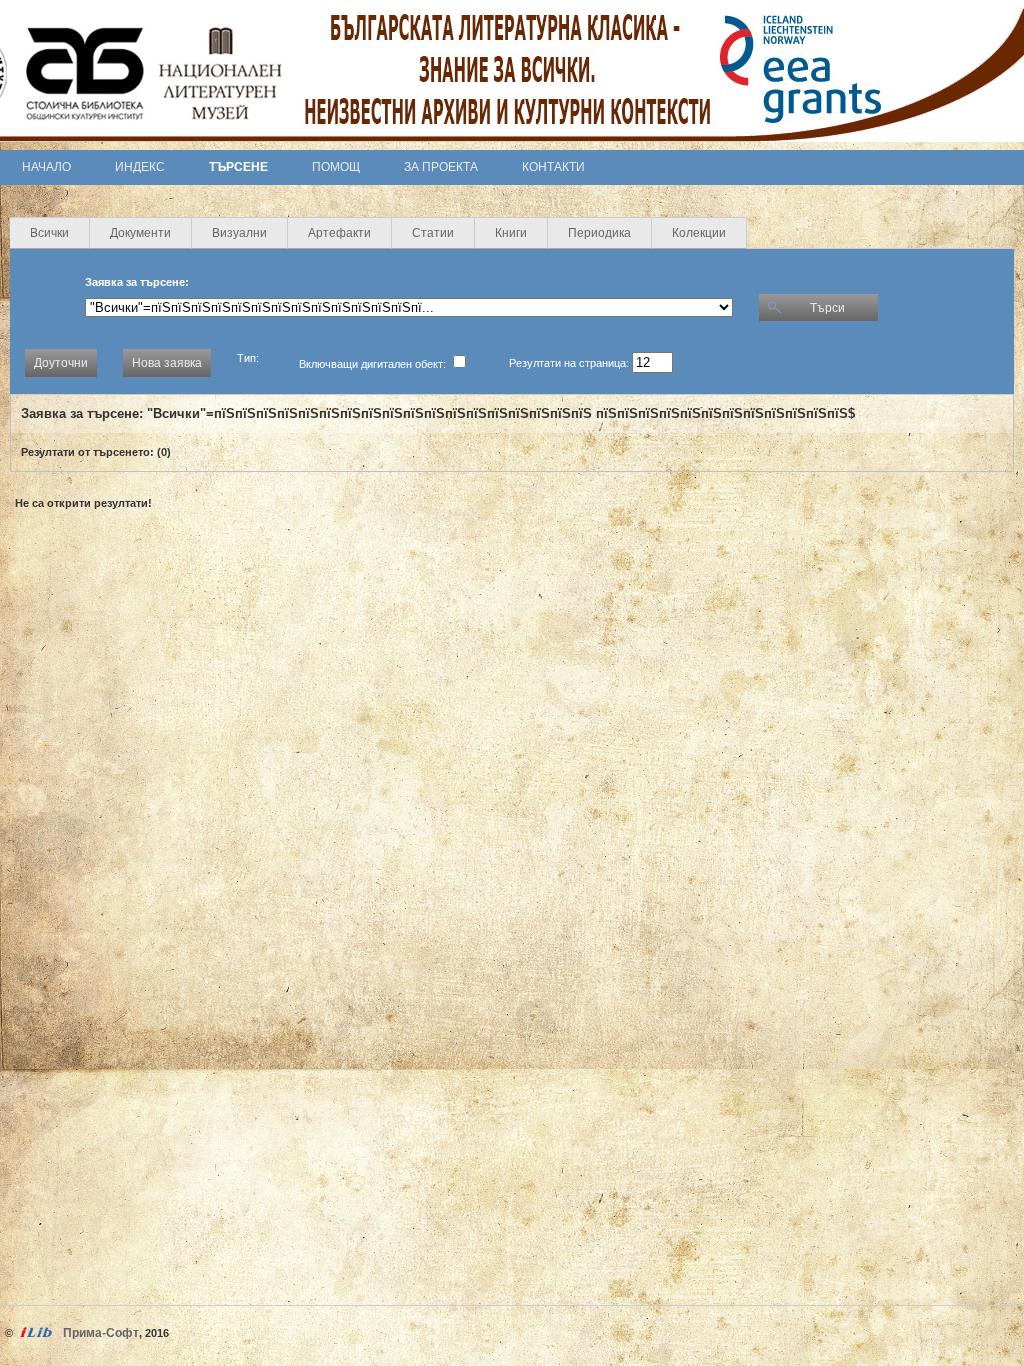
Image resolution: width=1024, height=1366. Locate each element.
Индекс (140, 167)
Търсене (238, 167)
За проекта (441, 167)
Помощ (336, 167)
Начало (46, 167)
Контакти (553, 167)
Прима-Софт (101, 1333)
